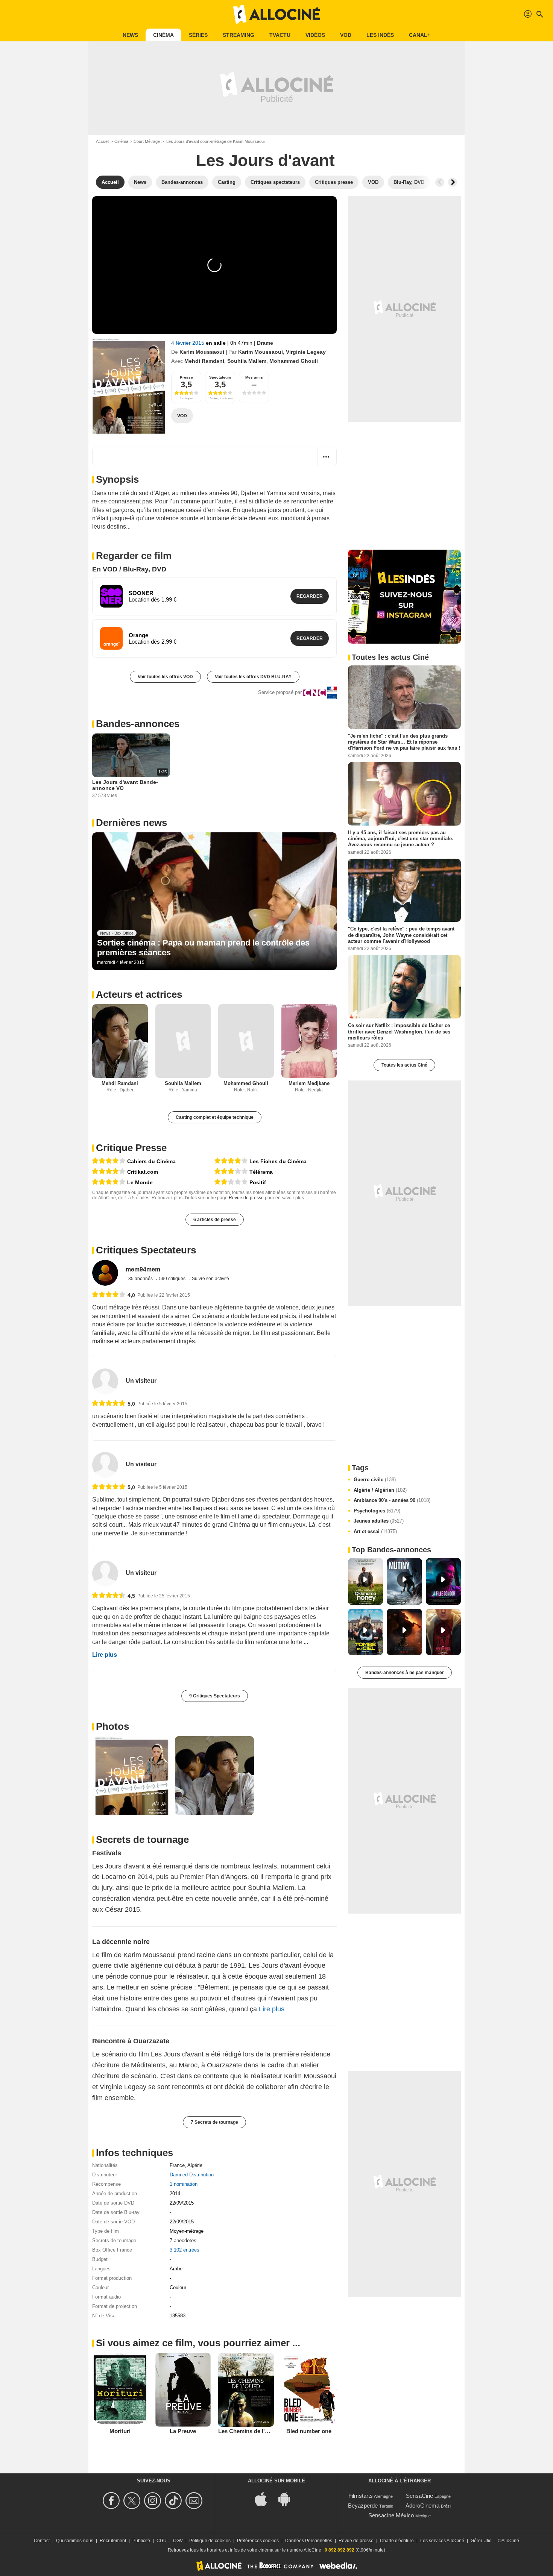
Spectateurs (220, 377)
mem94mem (143, 1269)
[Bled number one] (309, 2390)
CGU (162, 2541)
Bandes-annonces (138, 724)
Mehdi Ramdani (204, 361)
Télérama (261, 1172)
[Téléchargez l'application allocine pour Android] (288, 2498)
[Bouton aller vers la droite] (453, 182)
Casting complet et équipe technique (215, 1117)
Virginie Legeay (306, 352)
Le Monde (140, 1182)
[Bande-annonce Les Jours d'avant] (129, 387)
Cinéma (163, 35)
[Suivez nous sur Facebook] (112, 2501)
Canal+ (420, 35)
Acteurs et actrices (139, 994)
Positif (258, 1182)
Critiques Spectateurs (146, 1250)
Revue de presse (246, 1198)
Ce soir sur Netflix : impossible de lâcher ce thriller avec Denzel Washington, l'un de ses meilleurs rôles (399, 1032)
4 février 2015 (188, 343)
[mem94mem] (105, 1273)
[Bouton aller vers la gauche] (440, 182)
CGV (178, 2541)
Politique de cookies (210, 2541)
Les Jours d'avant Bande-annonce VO (125, 785)
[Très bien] (109, 1161)
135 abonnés (140, 1279)
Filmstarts (361, 2496)
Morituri (120, 2431)
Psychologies (377, 1511)
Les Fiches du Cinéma (278, 1161)
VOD (346, 35)
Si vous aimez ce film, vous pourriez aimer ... (198, 2343)
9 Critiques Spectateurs (215, 1696)
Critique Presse (131, 1148)
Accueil (103, 141)
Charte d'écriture (397, 2541)
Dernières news (131, 823)
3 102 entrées (185, 2250)
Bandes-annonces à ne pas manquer (405, 1673)
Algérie (195, 2165)
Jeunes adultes (379, 1521)
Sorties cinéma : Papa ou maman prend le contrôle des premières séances (203, 948)
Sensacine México (391, 2515)
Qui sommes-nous (75, 2541)
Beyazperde (363, 2506)
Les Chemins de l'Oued (249, 2431)
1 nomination (184, 2184)
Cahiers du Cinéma (151, 1161)
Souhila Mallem (247, 361)
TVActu (280, 35)
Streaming (239, 35)
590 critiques (173, 1279)
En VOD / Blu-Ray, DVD (129, 569)
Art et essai (375, 1531)
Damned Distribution (192, 2175)
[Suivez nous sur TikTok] (174, 2501)
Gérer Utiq (481, 2541)
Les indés (380, 35)
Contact (42, 2541)
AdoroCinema (422, 2506)
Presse (186, 377)
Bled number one (309, 2431)
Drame (265, 343)
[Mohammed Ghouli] (246, 1041)
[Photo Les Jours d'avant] (132, 1776)
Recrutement (113, 2541)
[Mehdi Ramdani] (120, 1041)
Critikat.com (143, 1172)
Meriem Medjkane (309, 1083)
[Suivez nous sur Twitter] (133, 2501)
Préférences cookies (258, 2541)
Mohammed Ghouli (294, 361)
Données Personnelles (309, 2541)
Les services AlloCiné (442, 2541)
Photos (112, 1726)
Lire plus (105, 1655)
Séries (198, 35)
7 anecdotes (183, 2240)
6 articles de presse (215, 1220)
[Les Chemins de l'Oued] (246, 2390)
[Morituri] (120, 2390)
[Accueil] (276, 14)
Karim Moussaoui (202, 352)
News (130, 35)
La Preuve (183, 2431)
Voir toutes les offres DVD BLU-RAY (253, 677)
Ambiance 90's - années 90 (392, 1500)
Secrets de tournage (142, 1840)
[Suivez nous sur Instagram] (154, 2501)
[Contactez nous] (195, 2501)
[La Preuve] (183, 2390)
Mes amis (254, 377)
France (177, 2165)
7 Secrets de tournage (214, 2122)
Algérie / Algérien (380, 1490)
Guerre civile (375, 1480)
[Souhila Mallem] (183, 1041)
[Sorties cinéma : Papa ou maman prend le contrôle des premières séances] (214, 901)
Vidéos (315, 35)
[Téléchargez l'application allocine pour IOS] (265, 2498)
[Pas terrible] (231, 1182)
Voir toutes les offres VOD (165, 677)
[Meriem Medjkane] (309, 1041)
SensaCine (419, 2496)
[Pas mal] (231, 1172)
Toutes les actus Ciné (404, 1065)
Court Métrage (147, 141)
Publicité (141, 2541)
